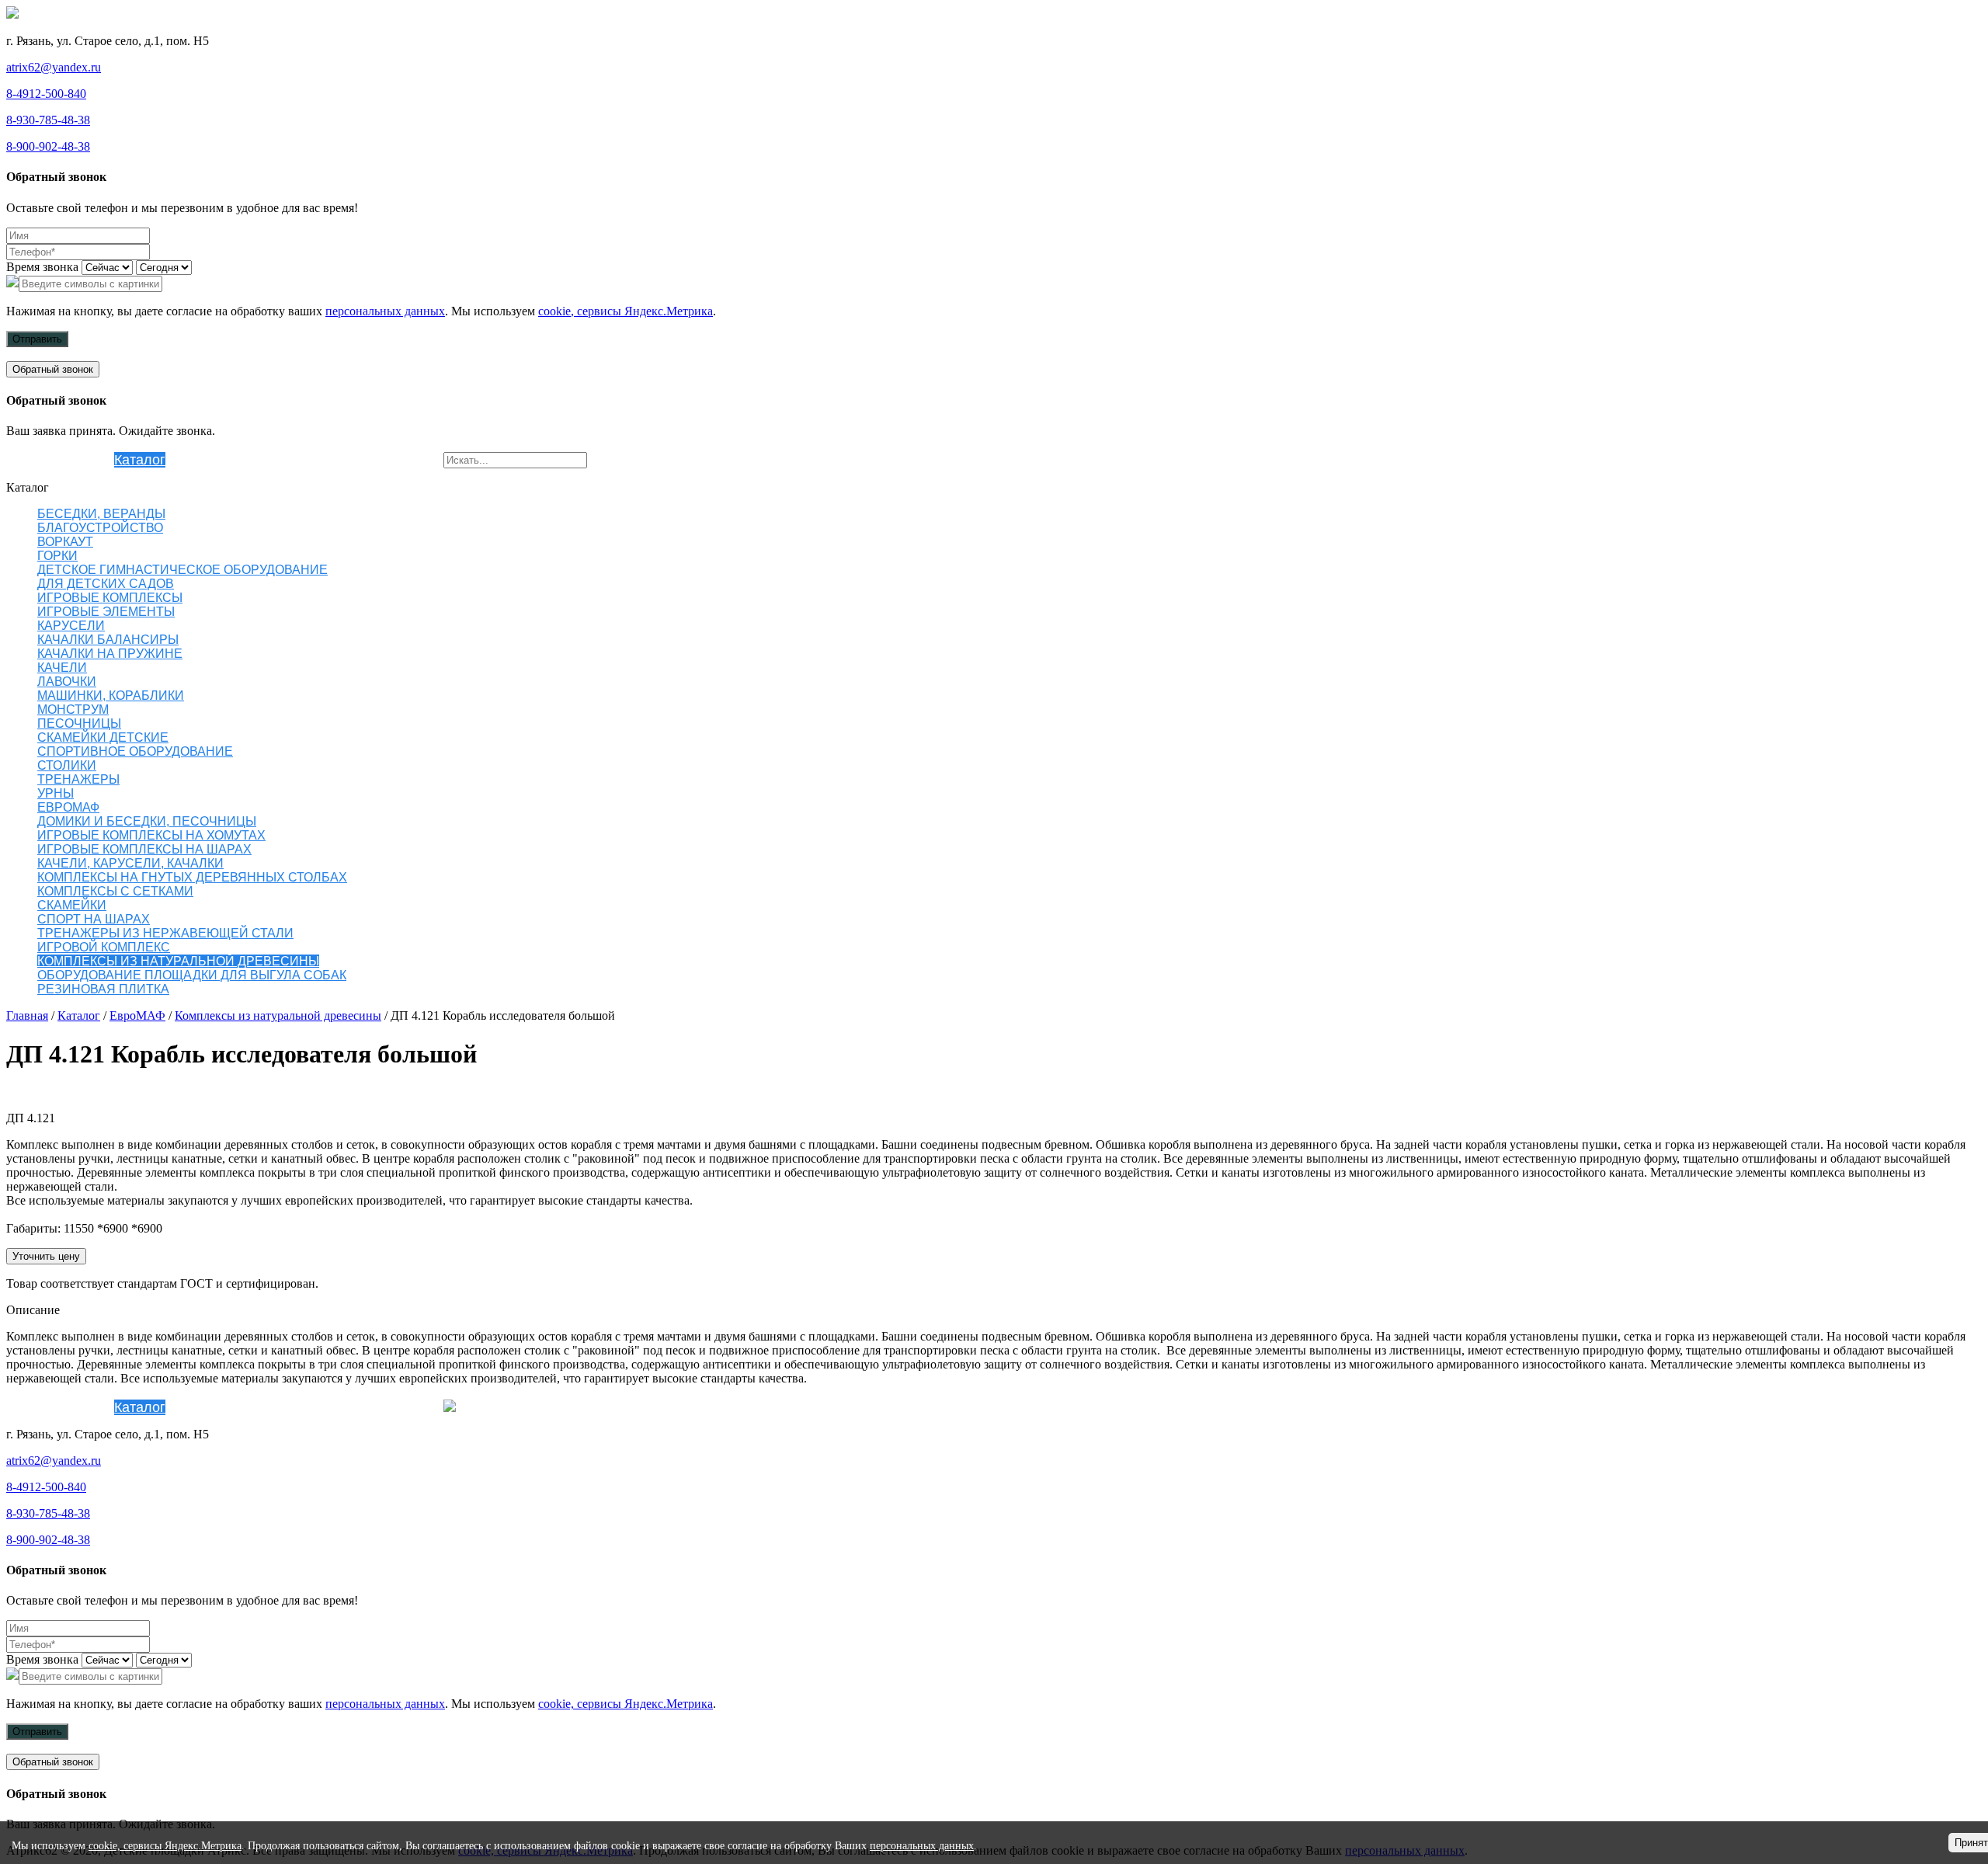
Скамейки (72, 905)
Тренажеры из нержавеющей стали (165, 933)
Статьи (361, 460)
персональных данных (385, 311)
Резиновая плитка (224, 460)
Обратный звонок (53, 369)
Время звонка (42, 267)
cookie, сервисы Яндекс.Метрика (626, 311)
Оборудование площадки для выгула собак (192, 975)
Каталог (140, 460)
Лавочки (67, 682)
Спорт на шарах (94, 919)
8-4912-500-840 (46, 94)
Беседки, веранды (101, 514)
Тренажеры (78, 779)
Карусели (71, 626)
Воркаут (65, 542)
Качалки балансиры (108, 640)
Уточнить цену (46, 1256)
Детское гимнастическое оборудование (182, 570)
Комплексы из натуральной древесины (178, 961)
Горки (57, 556)
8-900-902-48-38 (48, 146)
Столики (67, 765)
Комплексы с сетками (115, 891)
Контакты (414, 460)
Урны (56, 793)
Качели (62, 668)
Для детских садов (106, 584)
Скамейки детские (103, 737)
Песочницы (79, 723)
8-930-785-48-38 (48, 120)
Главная (27, 1015)
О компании (76, 460)
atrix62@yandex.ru (54, 67)
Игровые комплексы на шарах (144, 849)
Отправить (37, 339)
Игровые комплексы (110, 598)
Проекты (311, 460)
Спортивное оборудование (135, 751)
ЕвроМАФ (68, 807)
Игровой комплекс (104, 947)
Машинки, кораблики (111, 696)
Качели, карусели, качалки (130, 863)
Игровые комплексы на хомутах (151, 835)
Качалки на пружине (110, 654)
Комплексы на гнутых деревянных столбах (192, 877)
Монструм (73, 709)
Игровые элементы (106, 612)
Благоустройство (100, 528)
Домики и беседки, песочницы (147, 821)
